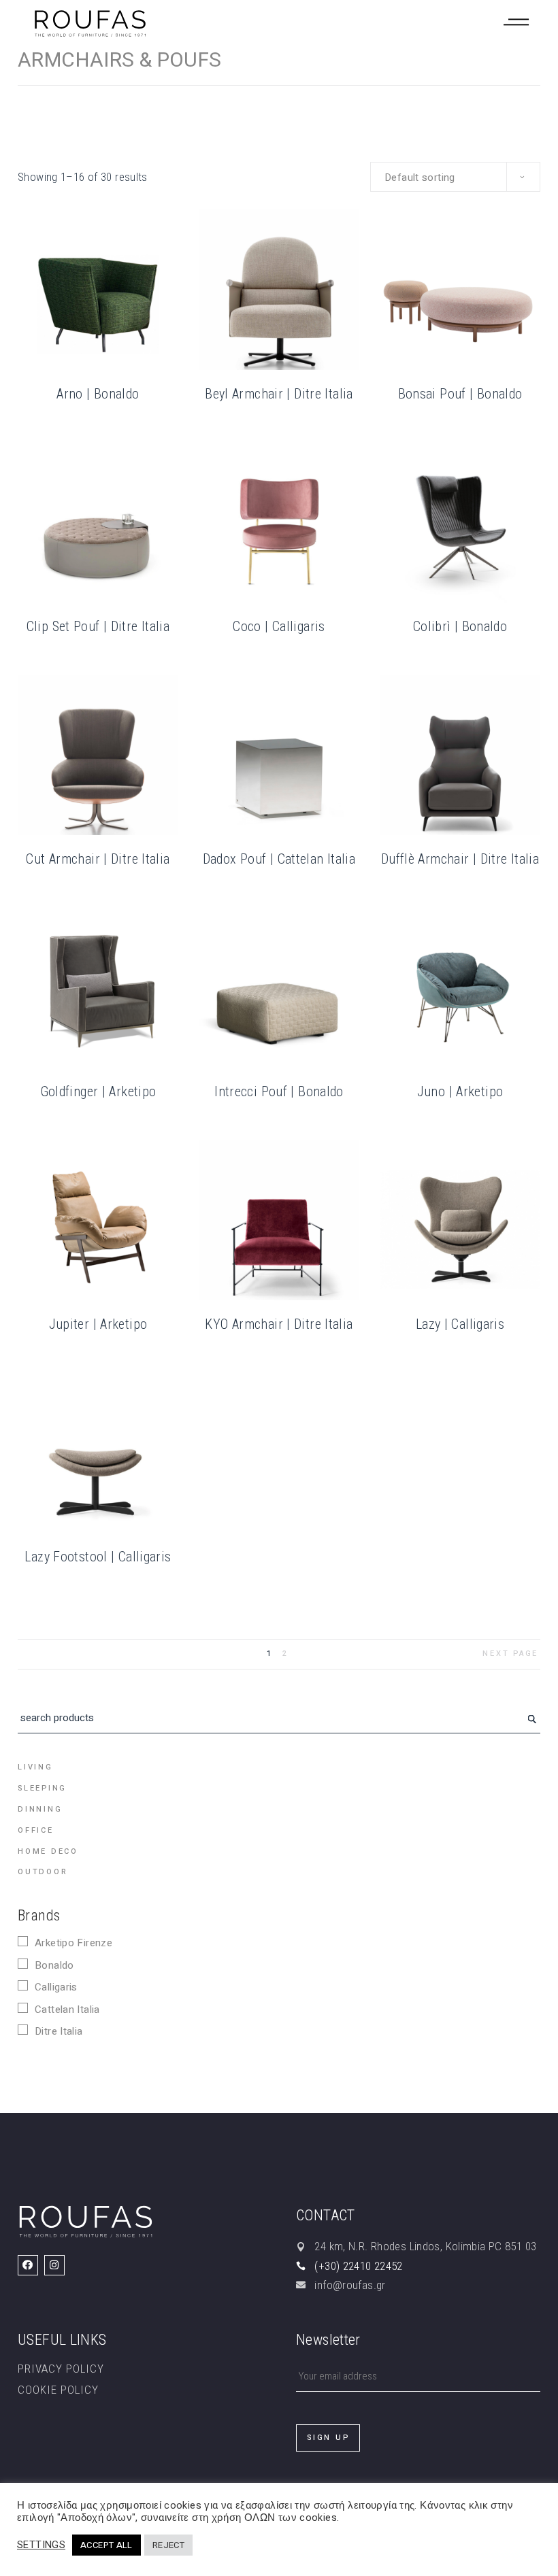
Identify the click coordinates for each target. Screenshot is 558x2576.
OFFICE (36, 1830)
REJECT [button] (168, 2545)
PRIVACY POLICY (61, 2369)
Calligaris (56, 1987)
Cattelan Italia (67, 2010)
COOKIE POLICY (58, 2390)
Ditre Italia (59, 2031)
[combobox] (455, 177)
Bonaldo (54, 1965)
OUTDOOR (43, 1872)
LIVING (35, 1767)
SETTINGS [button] (41, 2545)
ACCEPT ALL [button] (106, 2545)
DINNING (40, 1809)
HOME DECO (48, 1851)
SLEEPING (42, 1788)
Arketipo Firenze (73, 1943)
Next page (510, 1654)
